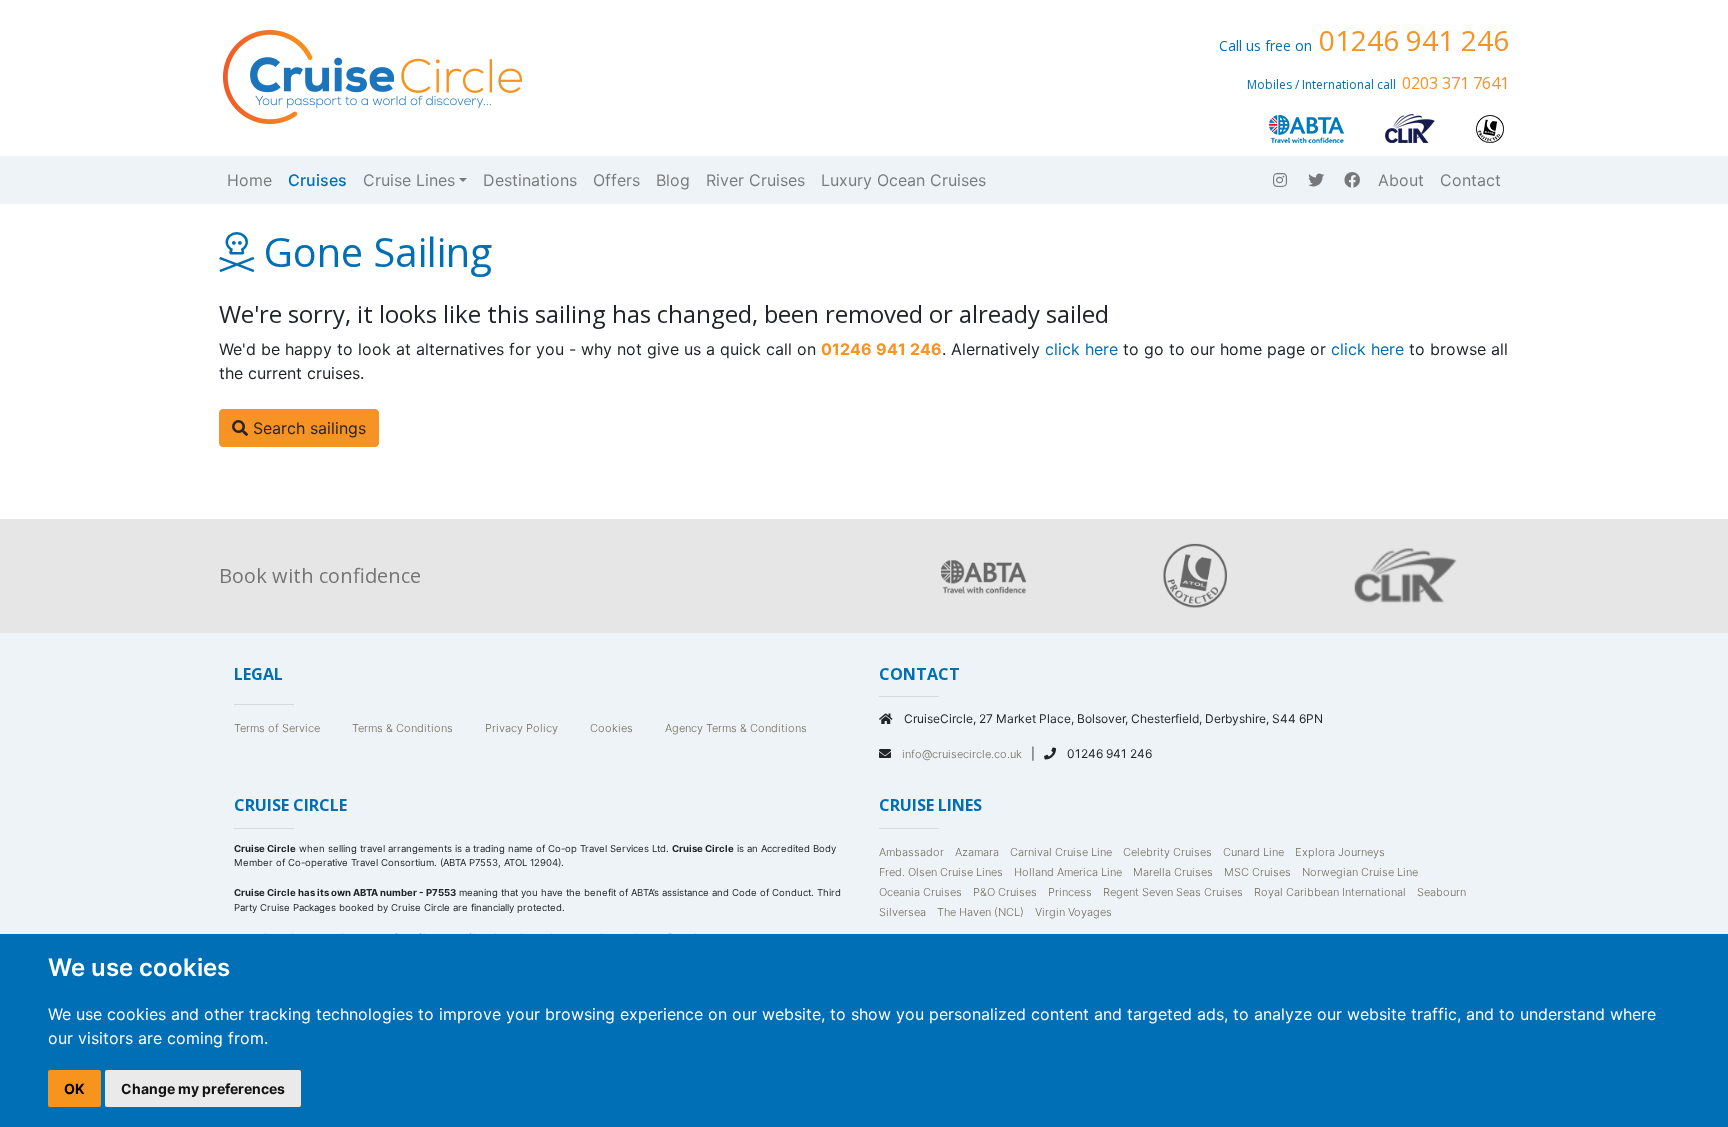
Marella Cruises (1173, 872)
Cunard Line (1253, 852)
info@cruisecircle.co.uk (963, 754)
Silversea (902, 912)
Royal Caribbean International (1330, 892)
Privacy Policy (521, 728)
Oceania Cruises (920, 892)
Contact (1470, 180)
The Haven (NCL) (980, 912)
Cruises (317, 180)
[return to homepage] (371, 75)
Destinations (530, 180)
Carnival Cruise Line (1061, 852)
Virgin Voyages (1073, 912)
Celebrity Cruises (1167, 852)
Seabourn (1441, 892)
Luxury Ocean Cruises (903, 180)
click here (1081, 349)
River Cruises (755, 180)
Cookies (611, 728)
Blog (673, 180)
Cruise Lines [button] (409, 180)
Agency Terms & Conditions (736, 728)
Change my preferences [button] (203, 1088)
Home (249, 180)
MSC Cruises (1257, 872)
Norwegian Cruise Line (1360, 872)
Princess (1070, 892)
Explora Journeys (1340, 852)
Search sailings (307, 428)
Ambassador (911, 852)
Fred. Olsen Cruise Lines (941, 872)
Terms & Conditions (402, 728)
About (1401, 180)
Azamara (977, 852)
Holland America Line (1068, 872)
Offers (616, 180)
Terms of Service (277, 728)
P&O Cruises (1005, 892)
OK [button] (74, 1088)
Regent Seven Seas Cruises (1173, 892)
